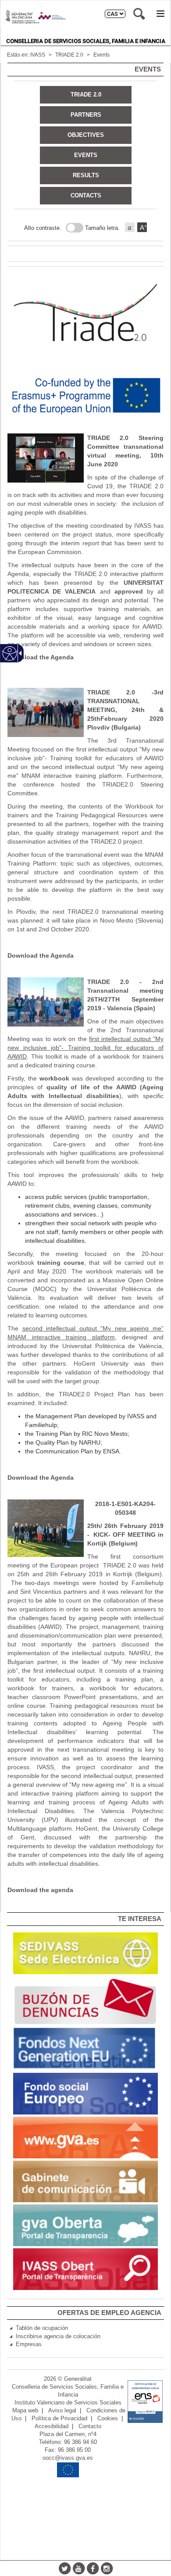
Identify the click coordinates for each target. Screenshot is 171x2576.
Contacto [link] (90, 2426)
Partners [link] (86, 115)
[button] (160, 14)
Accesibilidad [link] (52, 2426)
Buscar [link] (139, 14)
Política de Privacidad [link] (59, 2419)
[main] (85, 987)
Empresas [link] (29, 2344)
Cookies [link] (108, 2419)
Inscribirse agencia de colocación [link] (58, 2336)
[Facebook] (93, 2568)
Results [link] (86, 175)
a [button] (130, 227)
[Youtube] (78, 2568)
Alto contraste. (43, 228)
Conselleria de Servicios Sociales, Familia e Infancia (86, 41)
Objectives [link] (86, 135)
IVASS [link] (38, 55)
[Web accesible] (10, 653)
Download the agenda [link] (40, 1890)
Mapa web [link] (25, 2411)
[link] (85, 1953)
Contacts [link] (86, 195)
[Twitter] (64, 2568)
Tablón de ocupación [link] (42, 2328)
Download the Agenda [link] (41, 657)
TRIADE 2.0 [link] (69, 55)
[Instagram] (107, 2568)
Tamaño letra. (102, 228)
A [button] (143, 227)
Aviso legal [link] (62, 2411)
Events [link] (102, 55)
